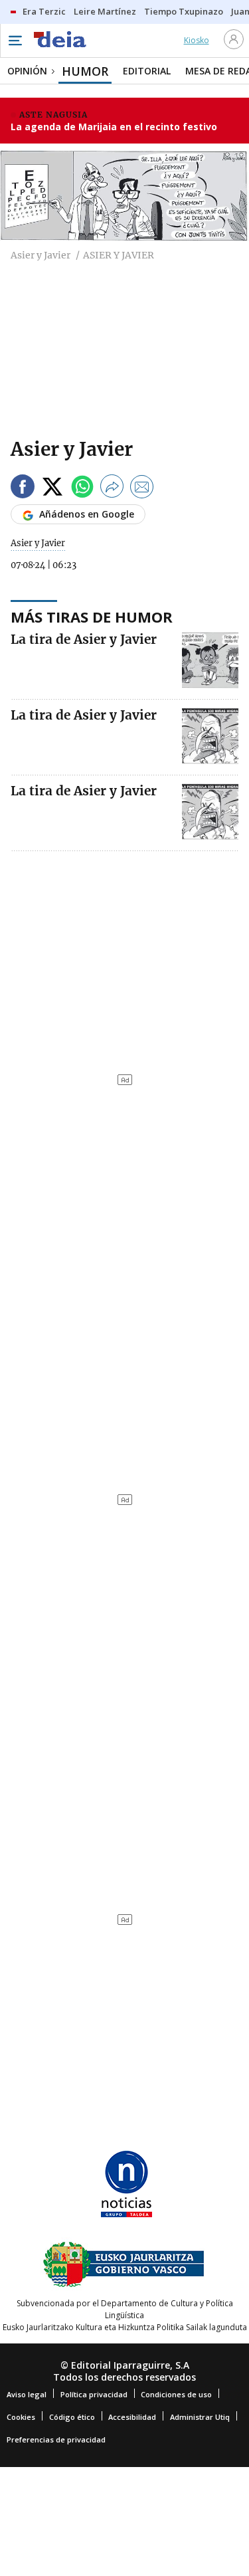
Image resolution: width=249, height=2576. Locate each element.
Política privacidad (94, 2394)
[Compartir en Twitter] (52, 489)
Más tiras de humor (92, 617)
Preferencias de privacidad (56, 2439)
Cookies (21, 2417)
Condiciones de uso (176, 2394)
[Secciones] (15, 41)
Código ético (72, 2417)
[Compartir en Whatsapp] (82, 489)
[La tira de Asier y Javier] (210, 660)
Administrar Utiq (200, 2417)
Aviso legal (27, 2394)
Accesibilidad (132, 2417)
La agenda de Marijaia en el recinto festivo (114, 127)
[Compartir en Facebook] (23, 489)
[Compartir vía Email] (142, 489)
